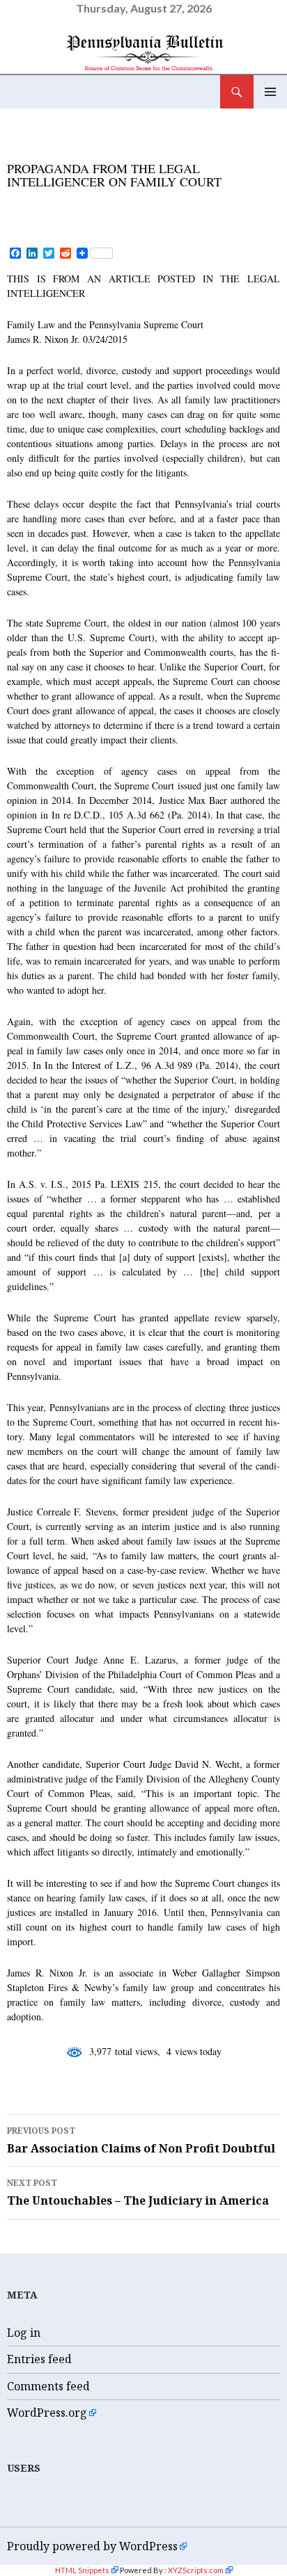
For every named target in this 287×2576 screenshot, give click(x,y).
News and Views (60, 149)
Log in (24, 2333)
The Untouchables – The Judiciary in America (138, 2192)
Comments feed (48, 2386)
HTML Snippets (82, 2570)
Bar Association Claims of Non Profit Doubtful (141, 2140)
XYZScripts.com (196, 2570)
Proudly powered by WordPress (92, 2546)
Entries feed (39, 2359)
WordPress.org (47, 2413)
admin (146, 204)
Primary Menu (270, 92)
